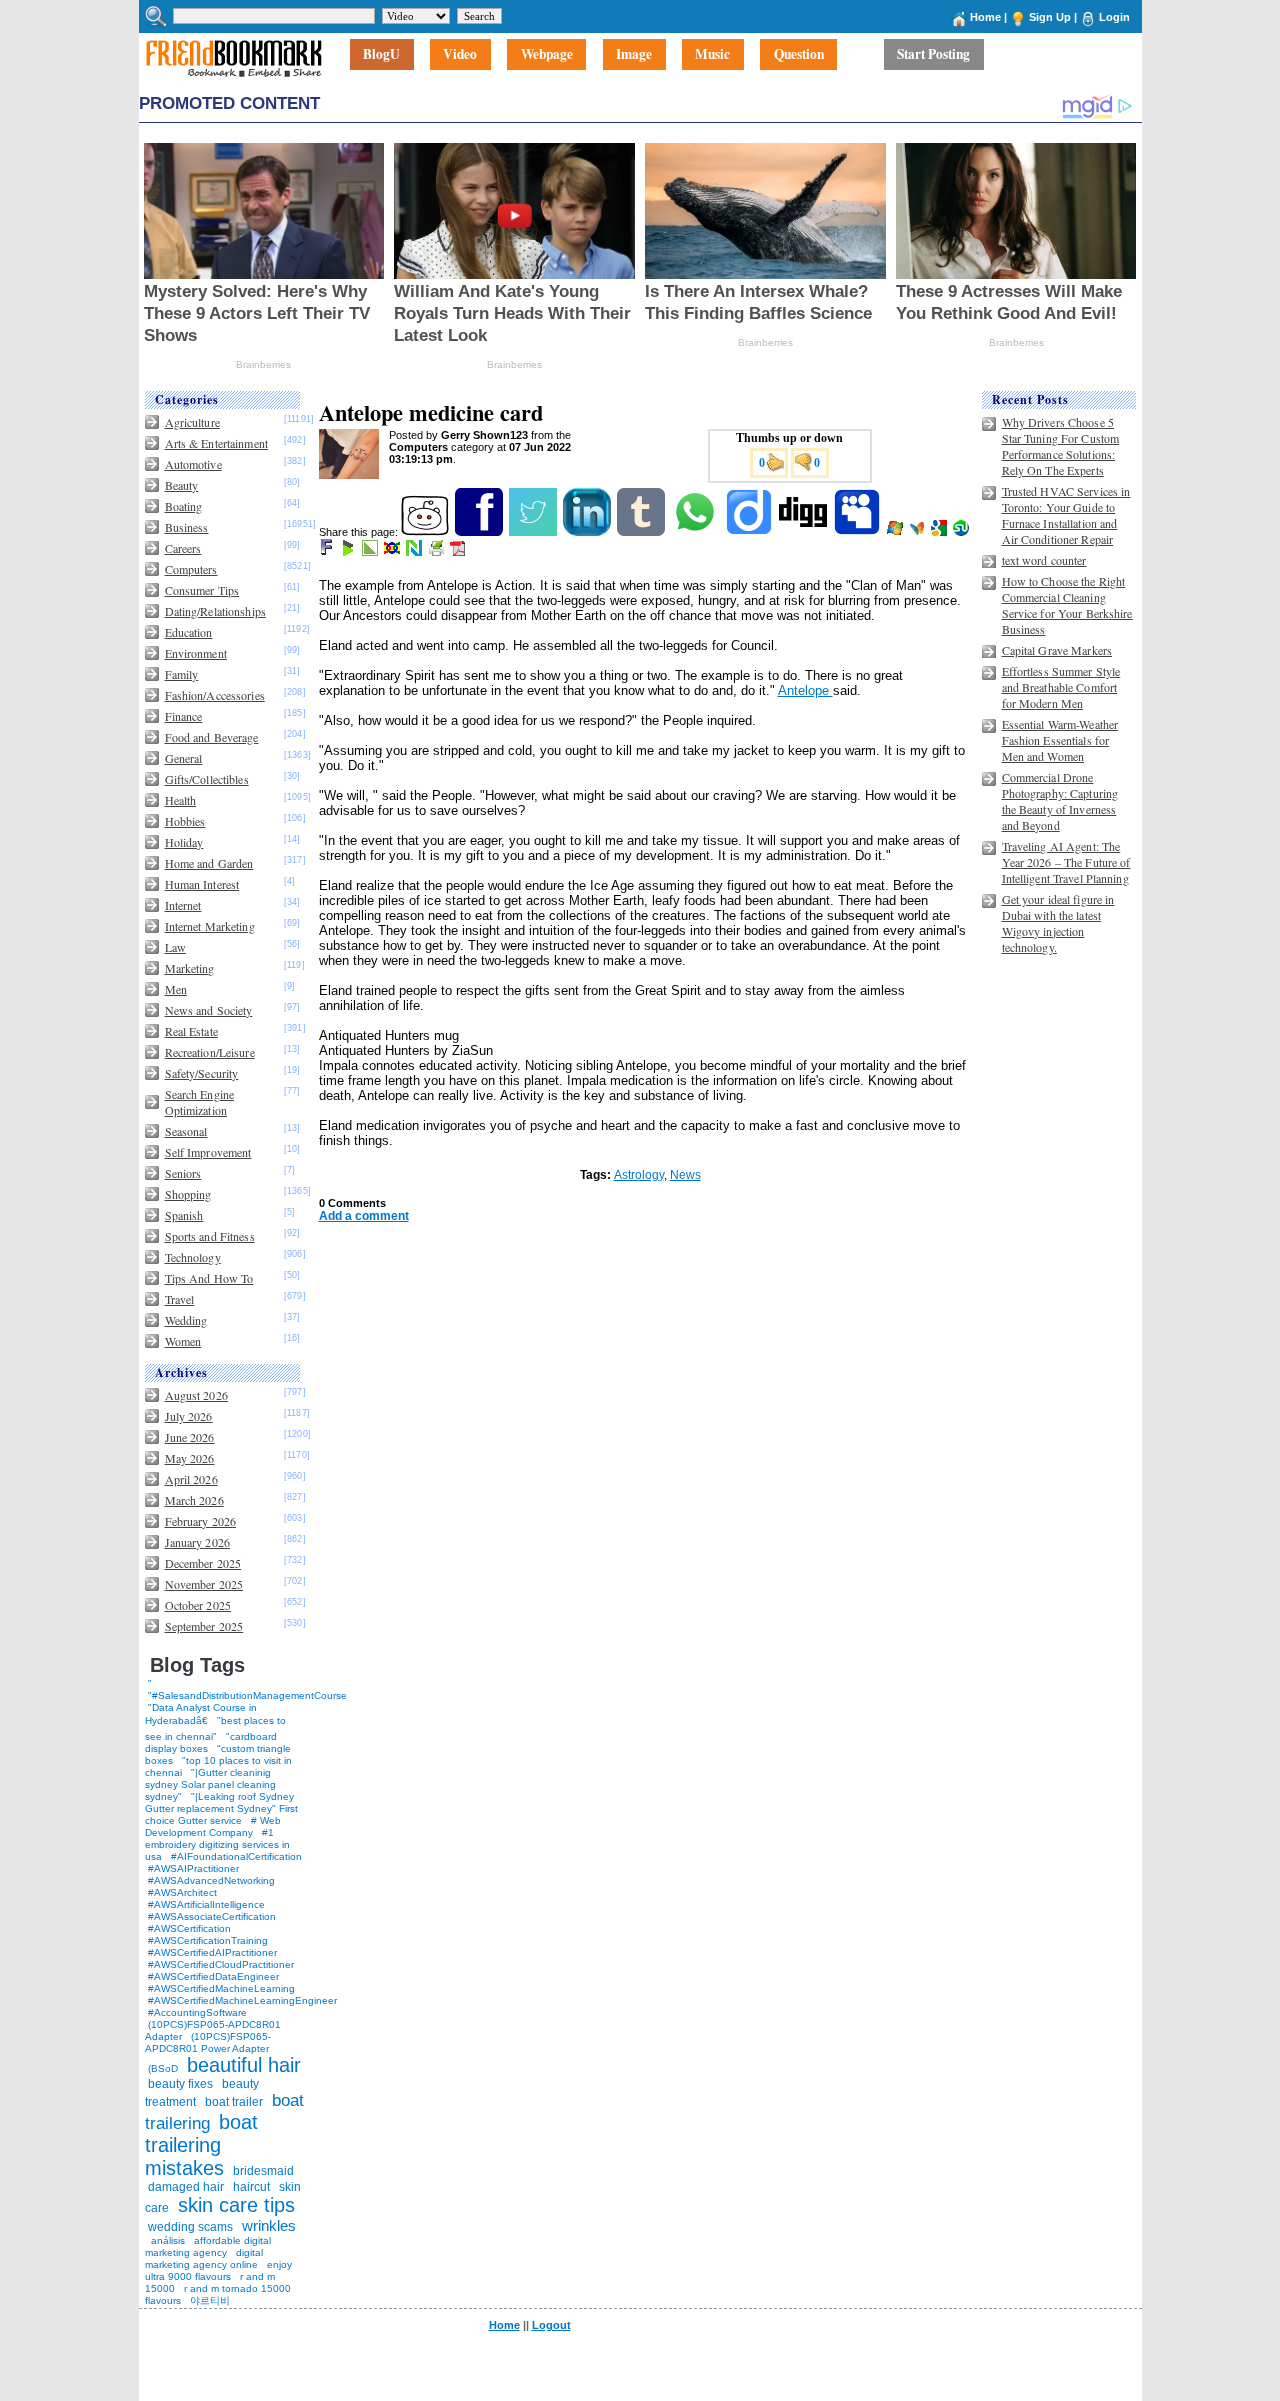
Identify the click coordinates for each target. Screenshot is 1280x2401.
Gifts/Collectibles (207, 779)
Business (187, 527)
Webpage (547, 55)
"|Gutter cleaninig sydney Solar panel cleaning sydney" (210, 1784)
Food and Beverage (212, 737)
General (184, 758)
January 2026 (197, 1542)
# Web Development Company (213, 1826)
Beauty (182, 485)
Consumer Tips (202, 590)
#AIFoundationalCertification (236, 1856)
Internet (183, 905)
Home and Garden (209, 863)
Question (799, 55)
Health (181, 800)
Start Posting (933, 55)
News (685, 1175)
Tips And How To (209, 1278)
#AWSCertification (189, 1928)
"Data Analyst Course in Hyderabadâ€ (201, 1714)
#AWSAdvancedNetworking (211, 1880)
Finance (184, 716)
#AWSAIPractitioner (193, 1868)
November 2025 (204, 1584)
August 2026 (196, 1395)
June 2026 (190, 1437)
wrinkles (269, 2225)
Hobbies (185, 821)
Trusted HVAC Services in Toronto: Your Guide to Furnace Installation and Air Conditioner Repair (1066, 515)
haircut (251, 2187)
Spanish (184, 1215)
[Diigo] (750, 532)
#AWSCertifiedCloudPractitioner (221, 1964)
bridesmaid (263, 2171)
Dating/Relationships (215, 611)
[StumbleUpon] (962, 532)
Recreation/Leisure (210, 1052)
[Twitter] (534, 532)
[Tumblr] (642, 532)
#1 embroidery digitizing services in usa (217, 1844)
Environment (196, 653)
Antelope (805, 690)
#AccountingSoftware (197, 2012)
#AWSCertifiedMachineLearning (221, 1988)
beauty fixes (180, 2084)
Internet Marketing (210, 926)
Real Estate (191, 1031)
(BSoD (163, 2068)
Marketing (190, 968)
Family (182, 674)
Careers (183, 548)
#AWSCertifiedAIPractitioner (212, 1952)
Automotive (193, 464)
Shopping (188, 1194)
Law (175, 947)
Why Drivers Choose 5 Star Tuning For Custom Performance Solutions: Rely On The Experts (1061, 446)
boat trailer (234, 2102)
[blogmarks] (349, 552)
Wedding (186, 1320)
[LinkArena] (371, 552)
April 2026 (191, 1479)
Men (176, 989)
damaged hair (186, 2187)
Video (460, 55)
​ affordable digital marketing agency (208, 2246)
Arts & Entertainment (216, 443)
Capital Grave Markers (1057, 650)
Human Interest (202, 884)
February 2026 (201, 1521)
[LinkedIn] (588, 532)
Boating (184, 506)
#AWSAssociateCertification (212, 1916)
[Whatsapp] (696, 532)
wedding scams (190, 2227)
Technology (193, 1257)
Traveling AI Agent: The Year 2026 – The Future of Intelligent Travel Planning (1066, 862)
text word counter (1044, 560)
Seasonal (186, 1131)
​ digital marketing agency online (204, 2258)
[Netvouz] (415, 552)
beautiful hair (244, 2065)
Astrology (639, 1175)
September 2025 (204, 1626)
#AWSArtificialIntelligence (206, 1904)
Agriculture (192, 422)
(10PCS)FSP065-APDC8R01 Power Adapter (208, 2042)
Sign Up (1050, 17)
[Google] (940, 532)
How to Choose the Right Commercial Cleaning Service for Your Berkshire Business (1067, 605)
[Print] (437, 552)
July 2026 (189, 1416)
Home (985, 17)
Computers (191, 569)
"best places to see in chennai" (215, 1728)
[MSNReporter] (918, 532)
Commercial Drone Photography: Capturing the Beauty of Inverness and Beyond (1060, 801)
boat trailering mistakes (201, 2145)
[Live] (896, 532)
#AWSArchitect (182, 1892)
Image (634, 55)
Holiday (184, 842)
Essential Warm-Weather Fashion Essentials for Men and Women (1060, 740)
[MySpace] (858, 532)
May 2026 (190, 1458)
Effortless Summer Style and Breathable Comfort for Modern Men (1061, 687)
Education (189, 632)
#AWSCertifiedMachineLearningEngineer (242, 2000)
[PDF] (459, 552)
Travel (180, 1299)
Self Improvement (208, 1152)
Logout (551, 2325)
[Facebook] (480, 532)
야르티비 (210, 2300)
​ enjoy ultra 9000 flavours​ (218, 2270)
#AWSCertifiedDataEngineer (213, 1976)
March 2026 (194, 1500)
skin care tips (236, 2205)
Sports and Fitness (210, 1236)
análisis (166, 2240)
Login (1114, 17)
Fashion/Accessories (215, 695)
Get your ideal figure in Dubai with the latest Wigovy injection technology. (1058, 923)
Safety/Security (202, 1073)
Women (183, 1341)
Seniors (183, 1173)
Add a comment (364, 1216)
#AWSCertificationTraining (208, 1940)
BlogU (381, 55)
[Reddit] (426, 532)
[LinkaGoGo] (393, 552)
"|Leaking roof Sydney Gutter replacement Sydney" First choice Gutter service (221, 1808)
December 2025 (203, 1563)
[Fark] (328, 552)
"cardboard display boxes (211, 1742)
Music (712, 55)
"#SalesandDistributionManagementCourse (247, 1695)
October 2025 (198, 1605)
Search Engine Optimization (200, 1102)
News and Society (209, 1010)
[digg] (804, 532)
